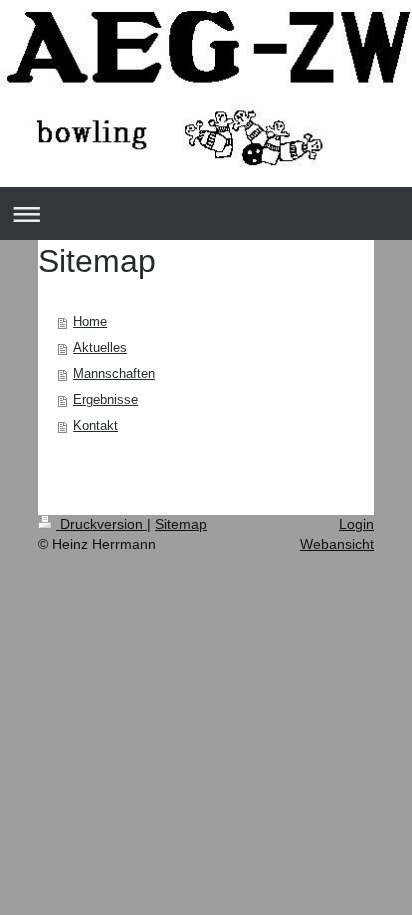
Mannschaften (114, 373)
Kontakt (95, 425)
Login (356, 524)
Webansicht (337, 544)
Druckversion (101, 524)
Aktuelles (100, 347)
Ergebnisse (105, 399)
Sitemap (181, 524)
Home (90, 321)
